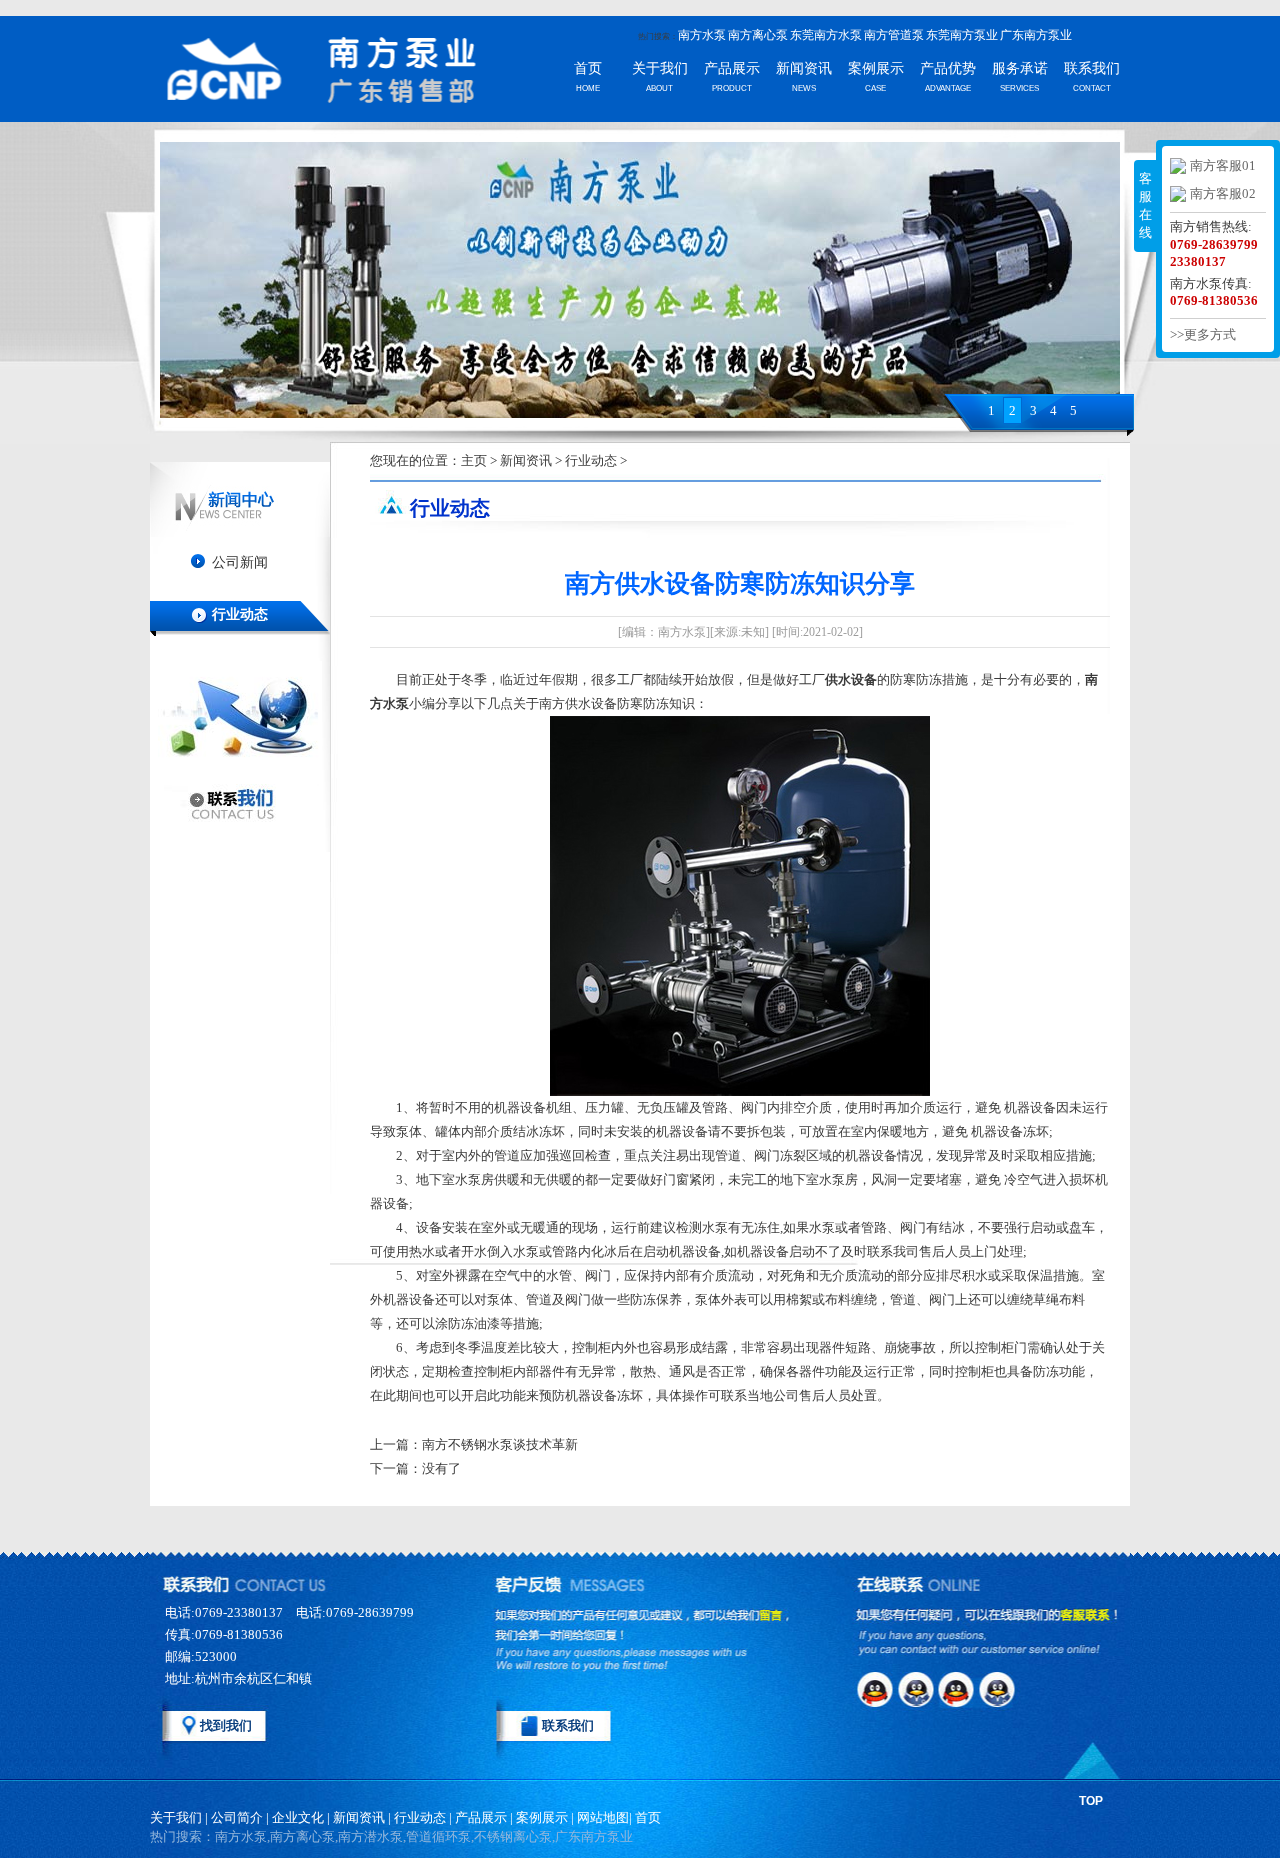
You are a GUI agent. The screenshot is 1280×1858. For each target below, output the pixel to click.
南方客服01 (1223, 165)
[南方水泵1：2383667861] (876, 1689)
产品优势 (948, 68)
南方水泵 (702, 35)
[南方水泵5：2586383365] (876, 1727)
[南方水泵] (290, 72)
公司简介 (237, 1817)
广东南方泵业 (1036, 35)
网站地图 (603, 1817)
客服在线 (1145, 205)
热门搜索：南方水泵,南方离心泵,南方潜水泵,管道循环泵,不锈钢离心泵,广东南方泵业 (391, 1836)
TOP (1091, 1801)
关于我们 (660, 68)
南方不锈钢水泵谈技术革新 (500, 1444)
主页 (474, 460)
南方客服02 (1223, 193)
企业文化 (298, 1817)
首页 (588, 68)
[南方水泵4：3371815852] (1002, 1689)
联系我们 (1092, 68)
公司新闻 (240, 562)
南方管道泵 (894, 35)
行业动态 (240, 614)
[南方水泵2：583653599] (918, 1689)
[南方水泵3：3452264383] (960, 1689)
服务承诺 (1020, 68)
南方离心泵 (758, 35)
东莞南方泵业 (962, 35)
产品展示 (732, 68)
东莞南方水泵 (826, 35)
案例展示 (876, 68)
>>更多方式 (1203, 334)
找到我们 (226, 1725)
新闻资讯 (804, 68)
